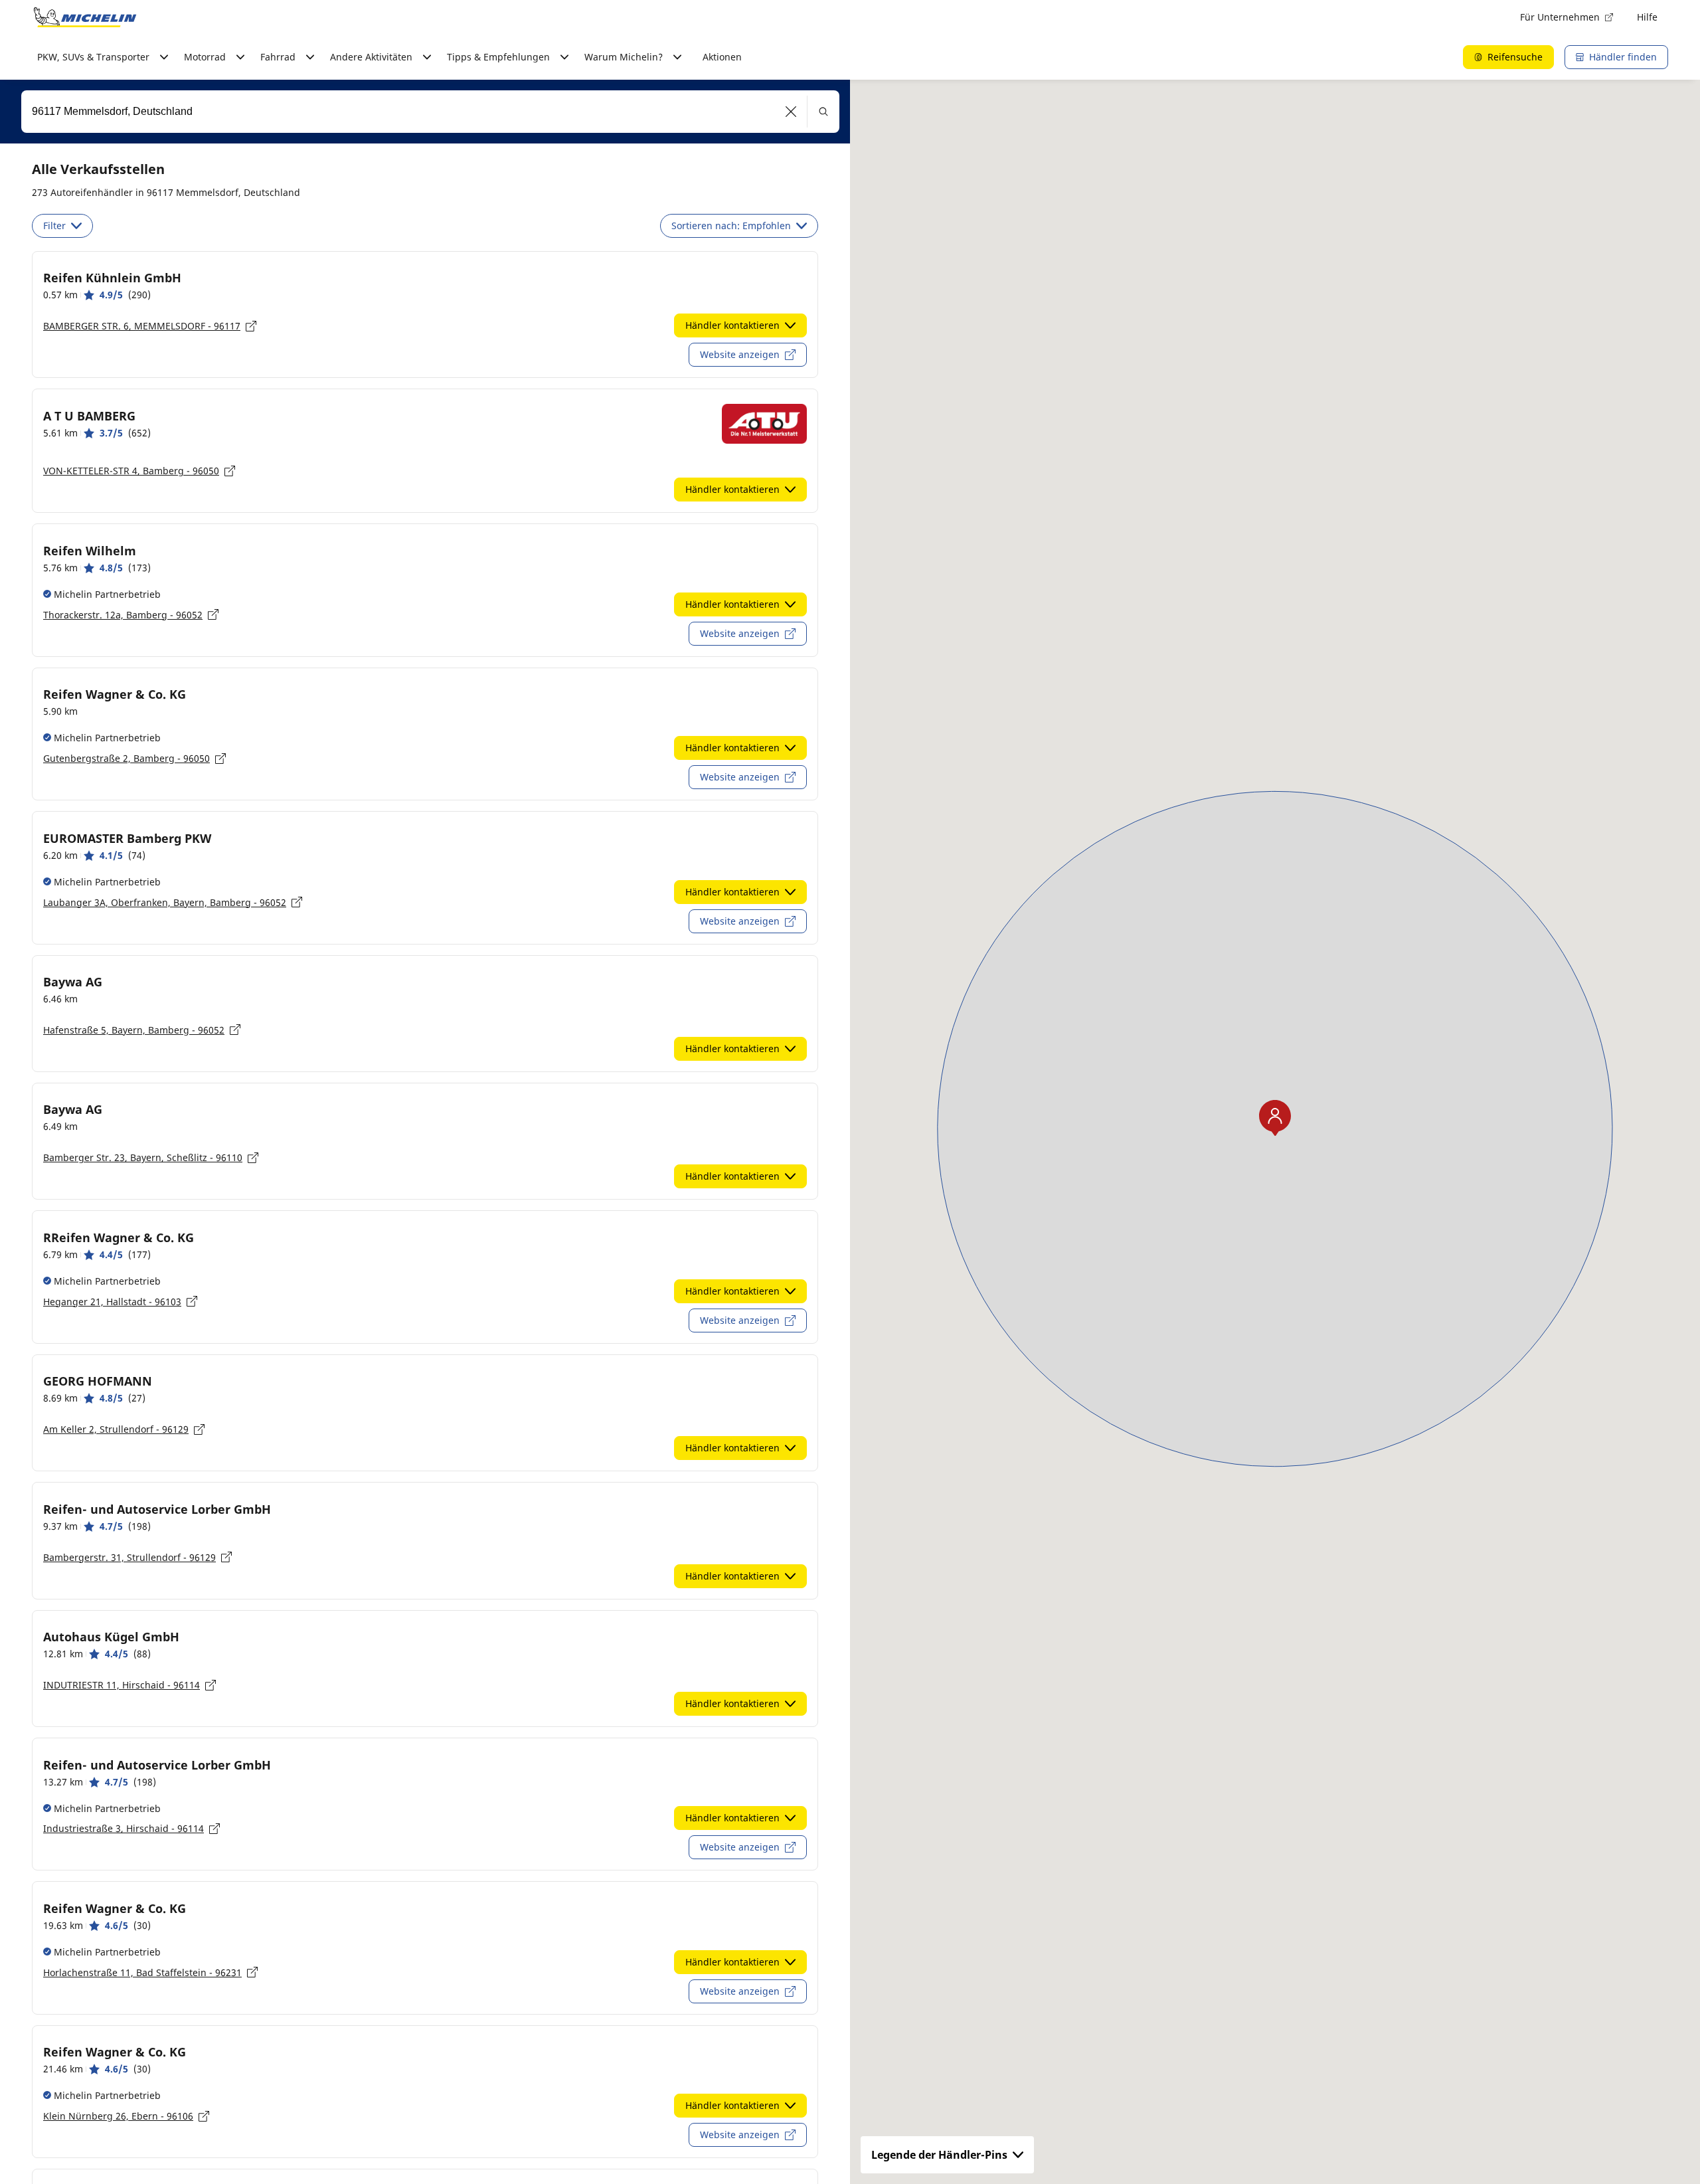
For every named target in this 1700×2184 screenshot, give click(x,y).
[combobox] (430, 112)
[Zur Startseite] (85, 17)
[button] (791, 112)
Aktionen (722, 57)
